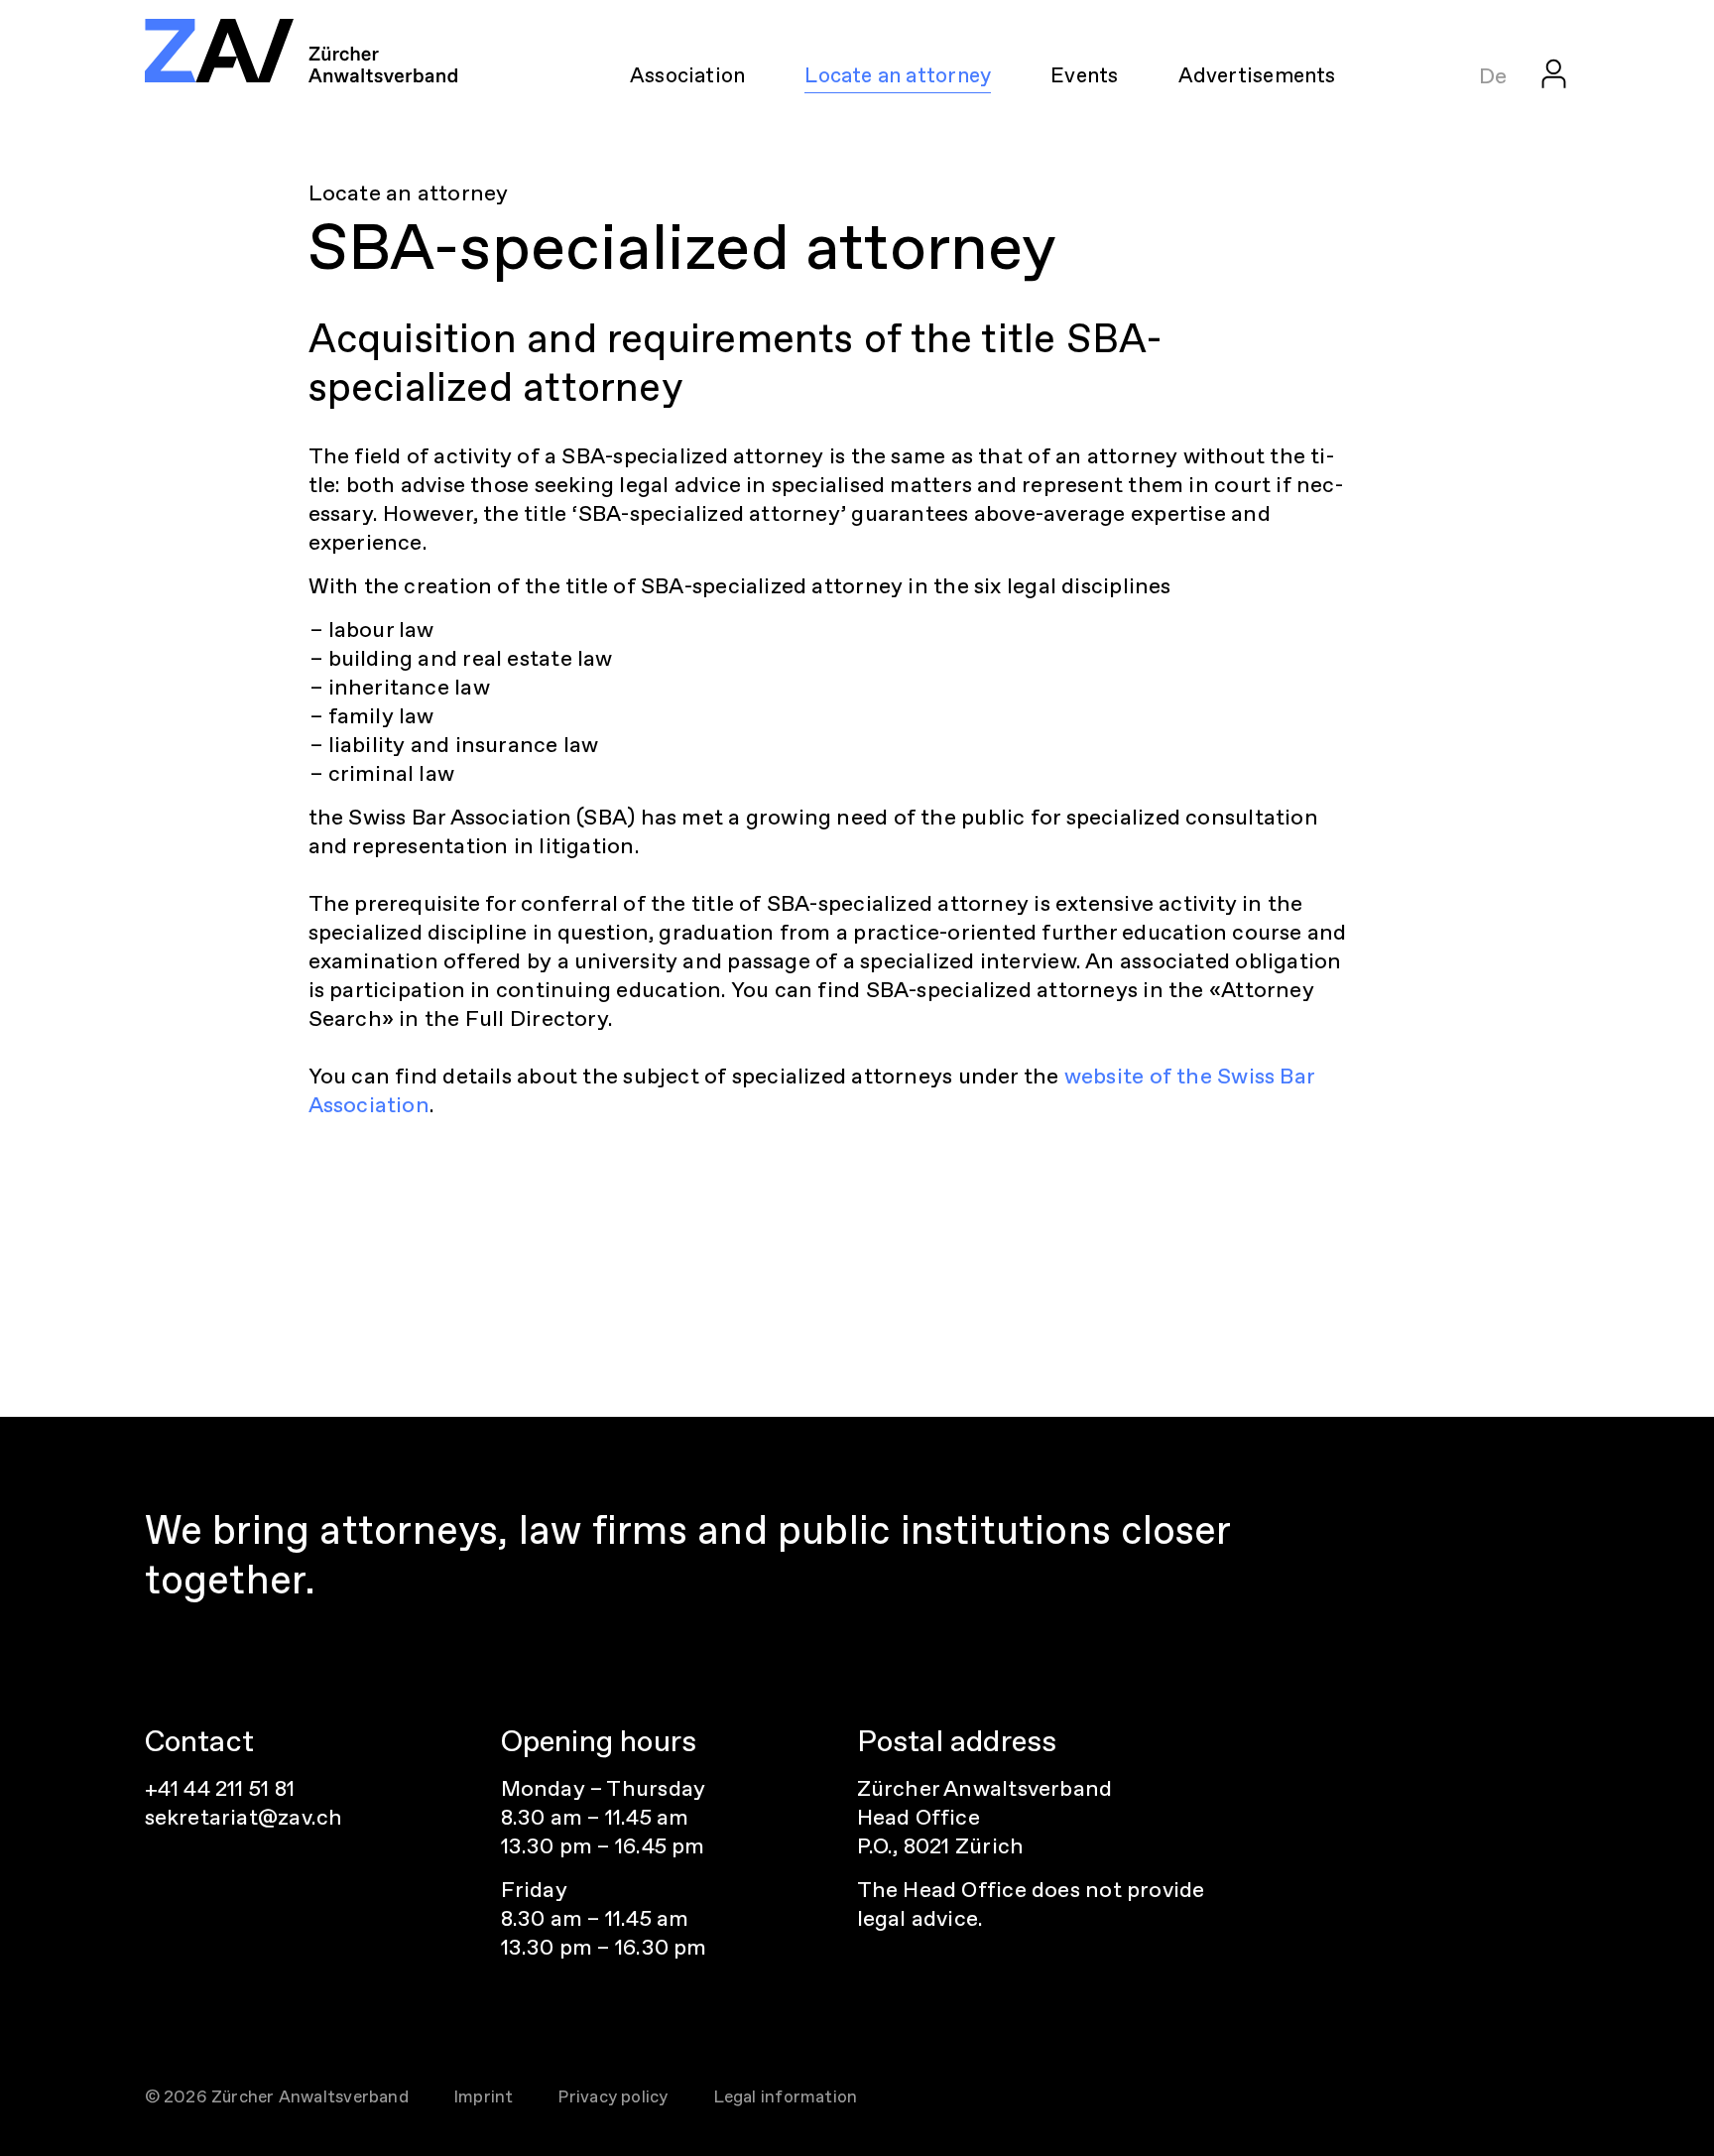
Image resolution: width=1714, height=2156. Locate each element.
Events (1084, 75)
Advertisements (1257, 75)
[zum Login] (1554, 73)
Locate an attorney (898, 75)
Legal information (786, 2096)
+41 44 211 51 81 (220, 1788)
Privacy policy (612, 2096)
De (1493, 76)
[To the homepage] (301, 51)
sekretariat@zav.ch (244, 1817)
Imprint (484, 2096)
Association (687, 75)
